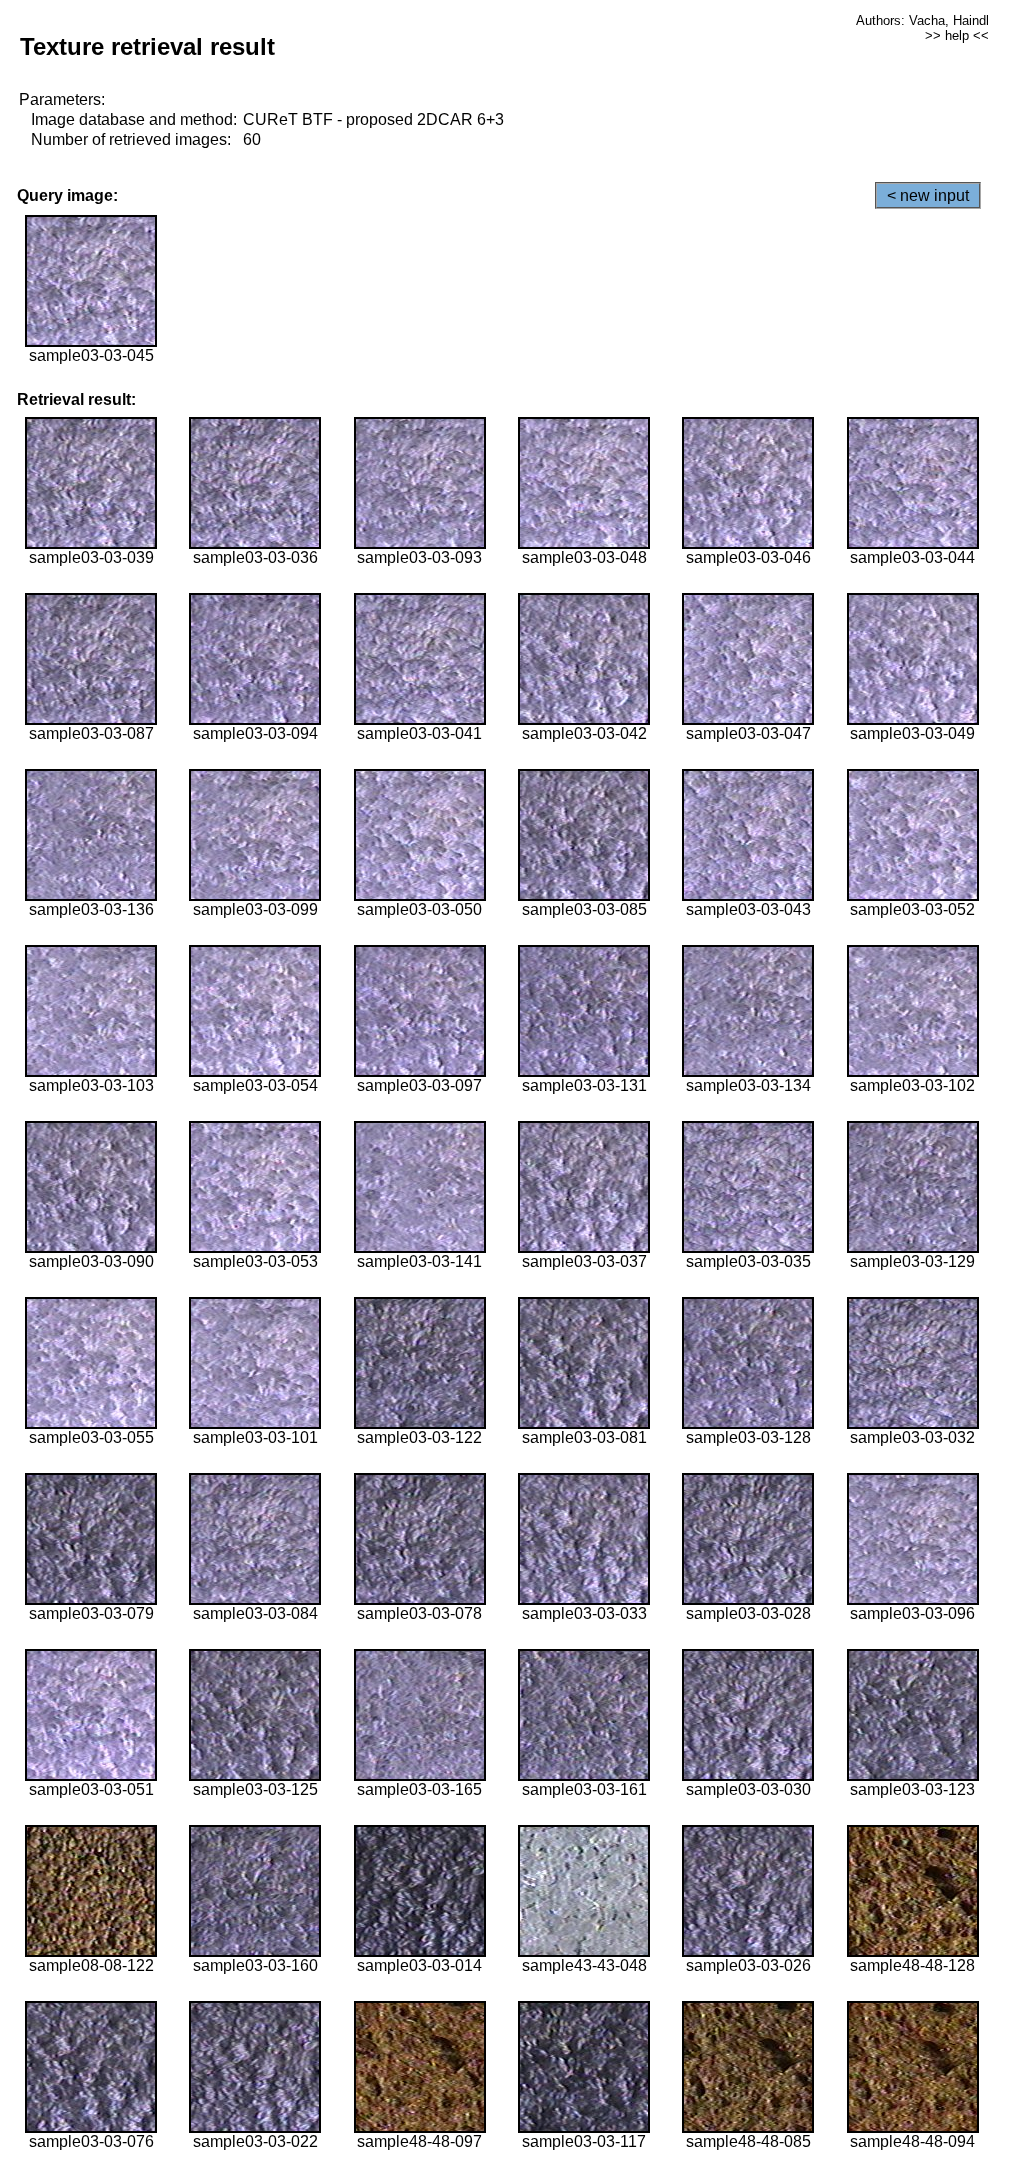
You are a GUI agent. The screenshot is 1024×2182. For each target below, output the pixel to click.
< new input (928, 195)
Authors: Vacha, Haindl (922, 20)
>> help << (957, 35)
